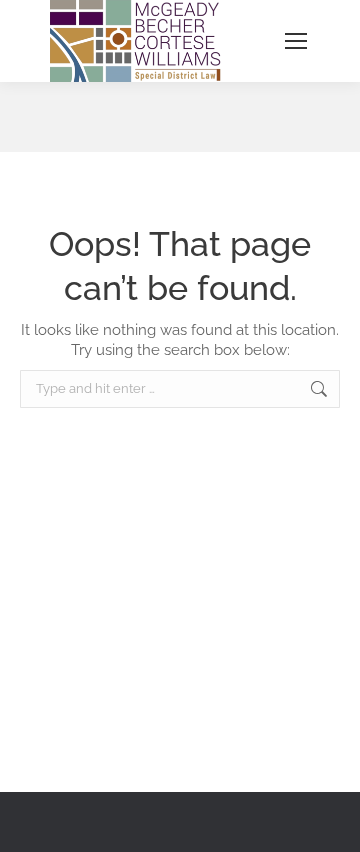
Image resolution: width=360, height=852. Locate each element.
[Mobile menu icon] (296, 41)
